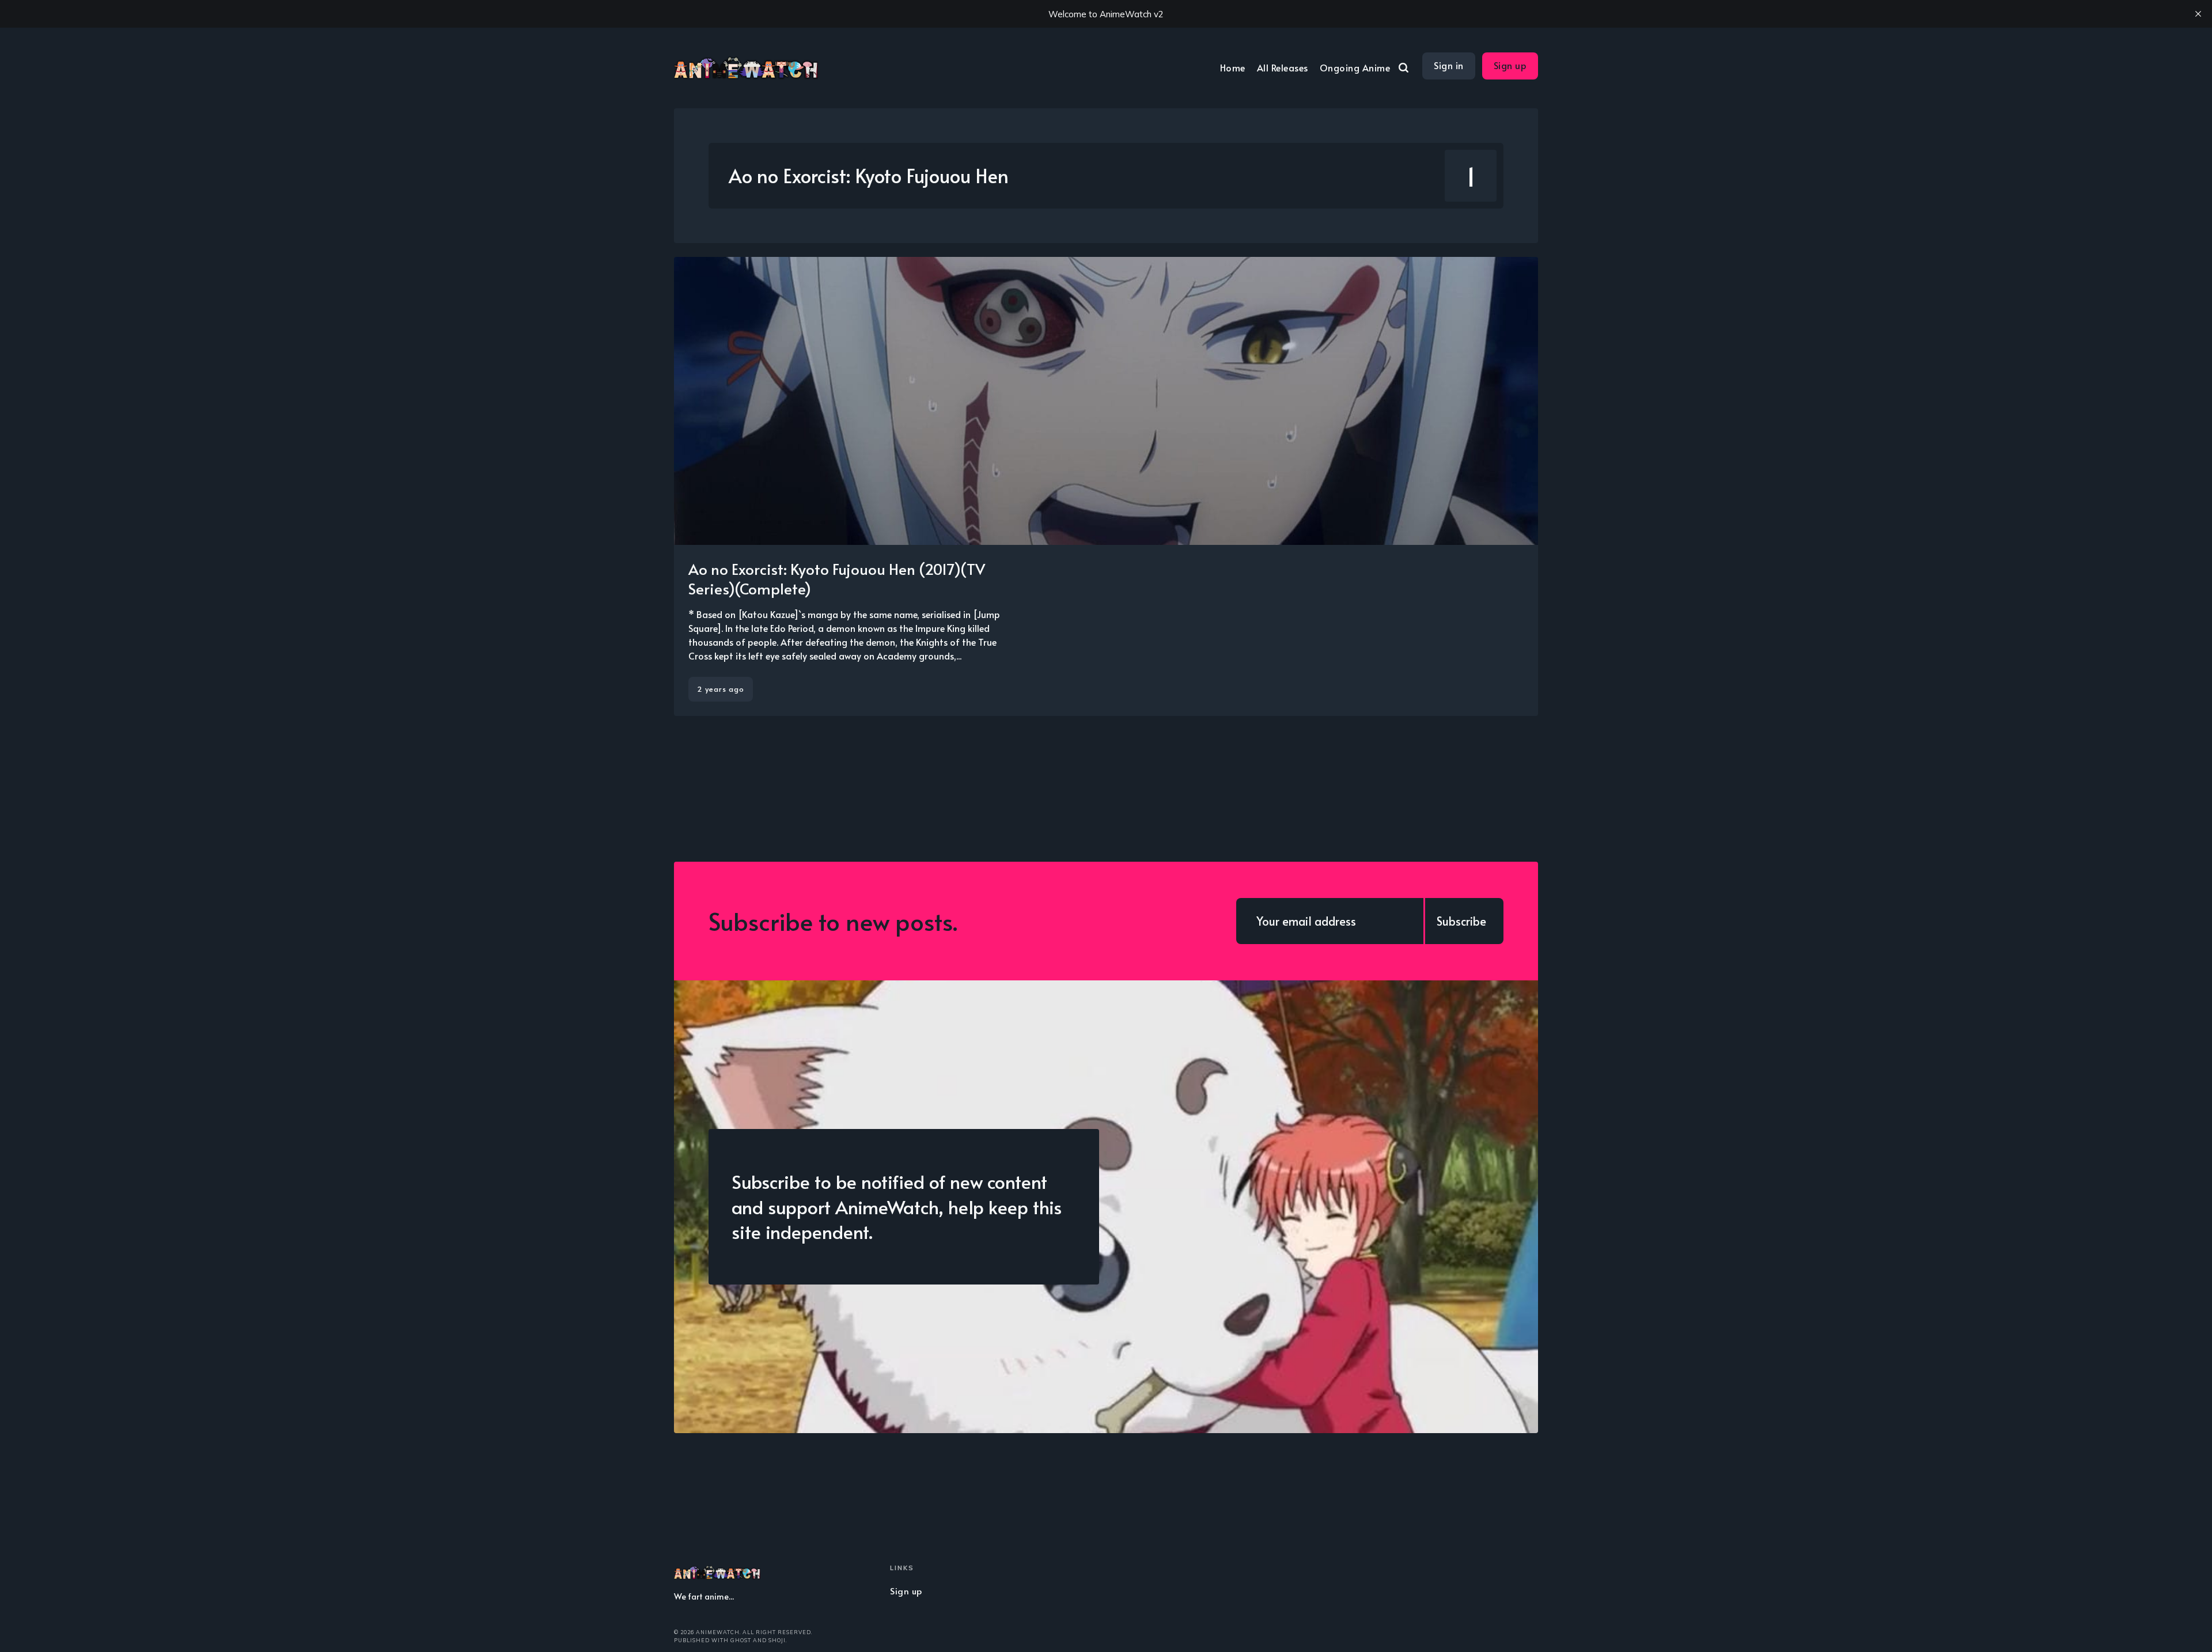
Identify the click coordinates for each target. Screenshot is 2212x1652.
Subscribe (1461, 921)
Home (1233, 67)
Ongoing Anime (1355, 67)
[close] (2198, 14)
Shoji (777, 1640)
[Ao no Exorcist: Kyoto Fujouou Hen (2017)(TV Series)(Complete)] (1106, 486)
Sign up (1510, 65)
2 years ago (721, 689)
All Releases (1283, 67)
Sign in (1449, 65)
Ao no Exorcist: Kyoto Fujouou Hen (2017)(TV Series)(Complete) (837, 578)
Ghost (741, 1640)
